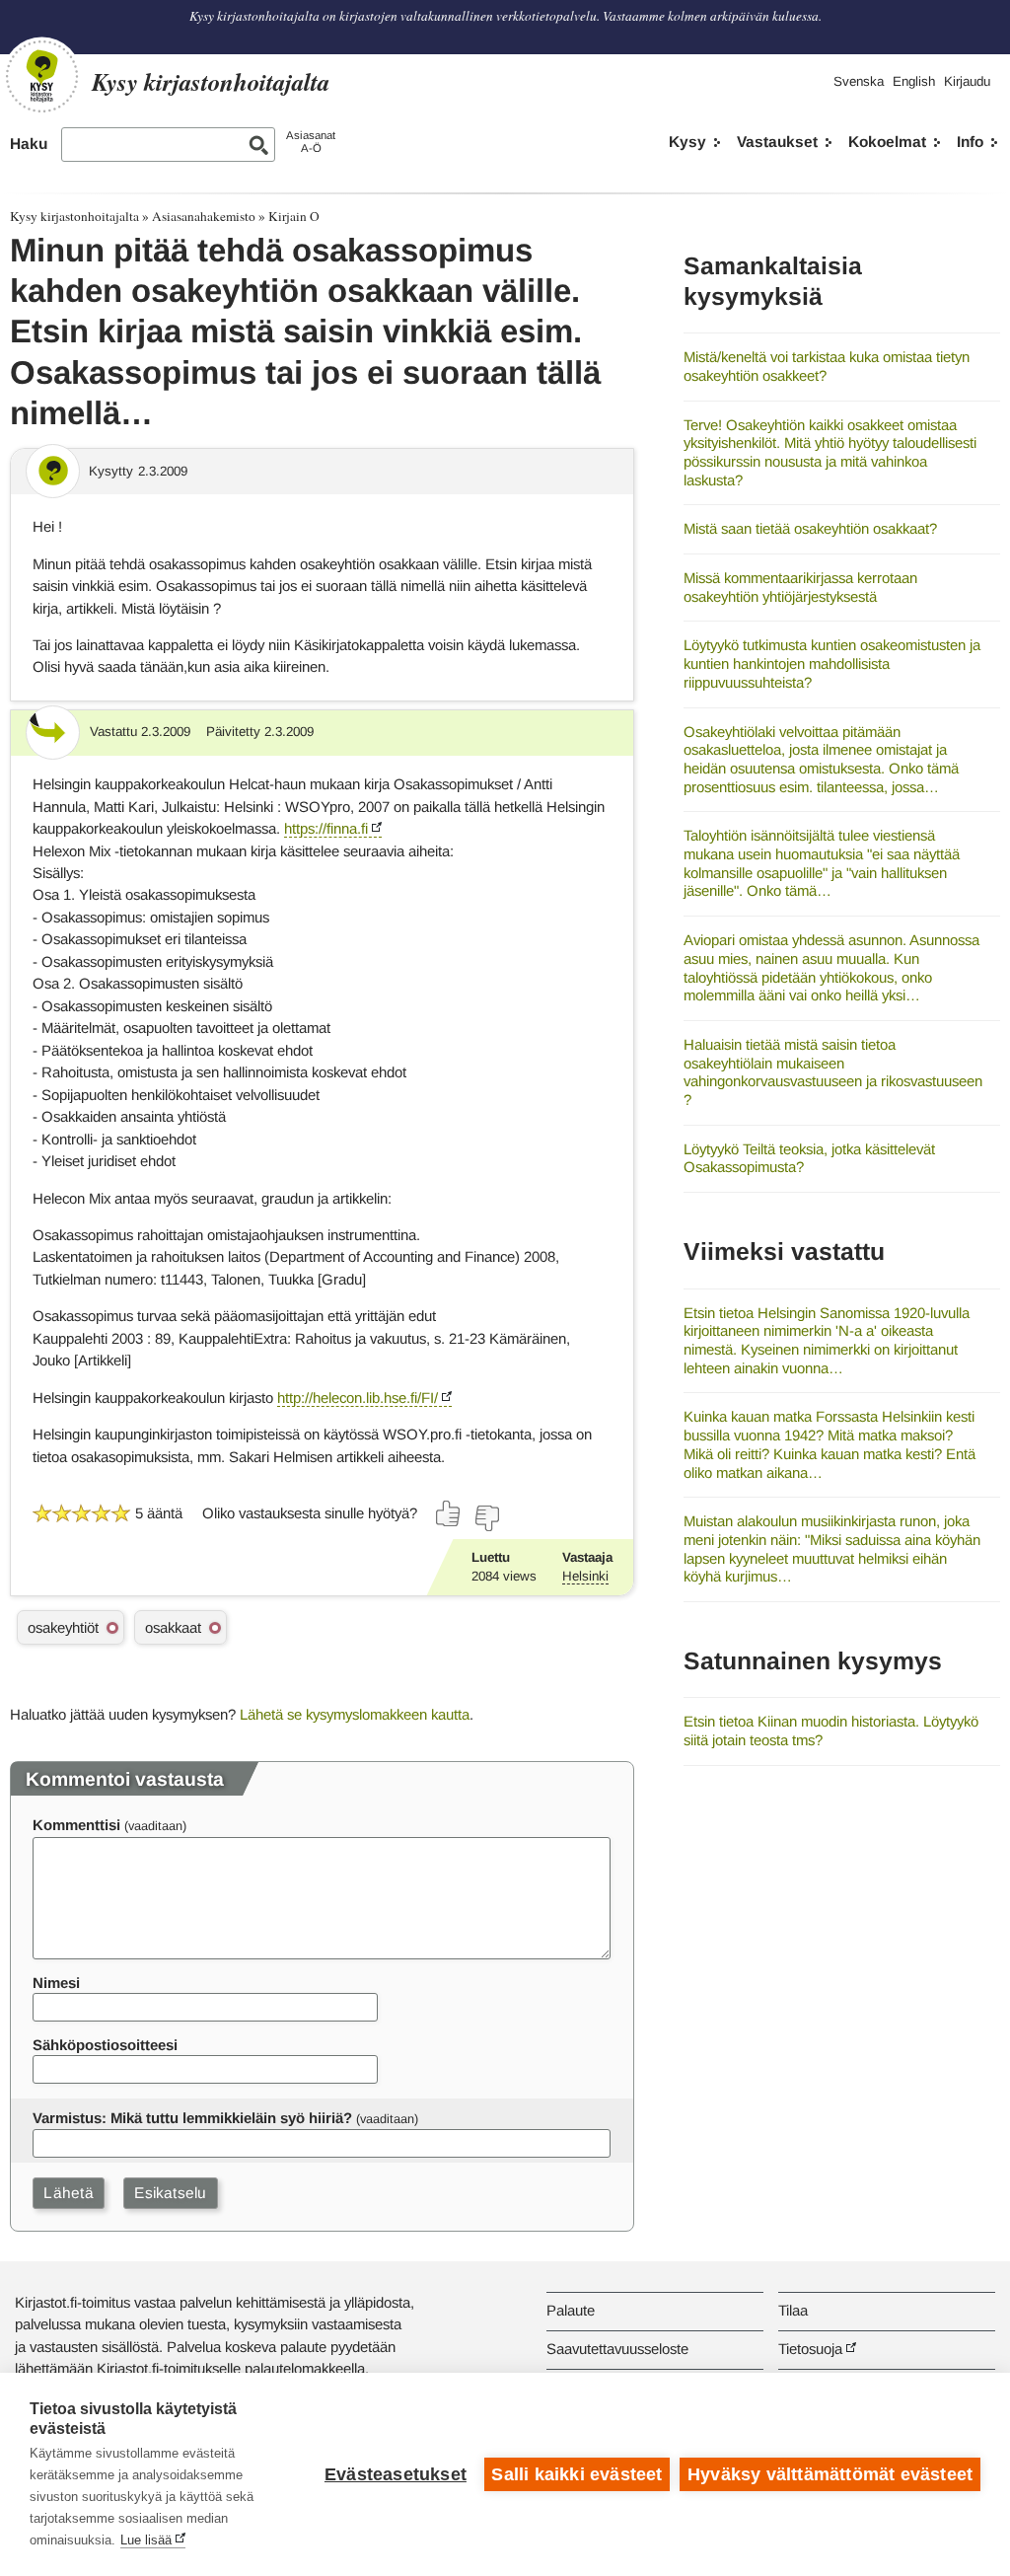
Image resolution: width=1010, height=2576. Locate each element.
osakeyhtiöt (63, 1627)
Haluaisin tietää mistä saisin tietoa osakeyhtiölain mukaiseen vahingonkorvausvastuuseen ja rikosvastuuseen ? (833, 1072)
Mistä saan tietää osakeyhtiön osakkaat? (810, 528)
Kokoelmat (887, 142)
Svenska (859, 81)
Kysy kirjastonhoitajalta (74, 216)
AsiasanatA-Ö (311, 142)
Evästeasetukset (396, 2474)
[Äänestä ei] (486, 1518)
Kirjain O (294, 216)
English (914, 81)
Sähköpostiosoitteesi (105, 2045)
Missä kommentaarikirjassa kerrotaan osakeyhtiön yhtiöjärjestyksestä (800, 587)
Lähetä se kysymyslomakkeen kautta (355, 1714)
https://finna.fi (326, 828)
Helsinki (585, 1576)
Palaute (571, 2310)
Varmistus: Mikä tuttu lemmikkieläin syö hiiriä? (192, 2118)
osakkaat (173, 1627)
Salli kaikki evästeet (577, 2474)
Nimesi (56, 1983)
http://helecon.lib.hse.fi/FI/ (358, 1398)
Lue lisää (146, 2540)
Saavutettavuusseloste (617, 2349)
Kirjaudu (967, 81)
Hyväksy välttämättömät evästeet (830, 2474)
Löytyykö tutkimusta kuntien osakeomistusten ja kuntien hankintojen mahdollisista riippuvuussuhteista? (832, 663)
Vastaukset (777, 142)
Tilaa (793, 2310)
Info (970, 142)
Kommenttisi (76, 1825)
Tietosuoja (810, 2349)
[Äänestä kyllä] (449, 1513)
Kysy (687, 142)
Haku (29, 144)
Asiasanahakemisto (204, 216)
